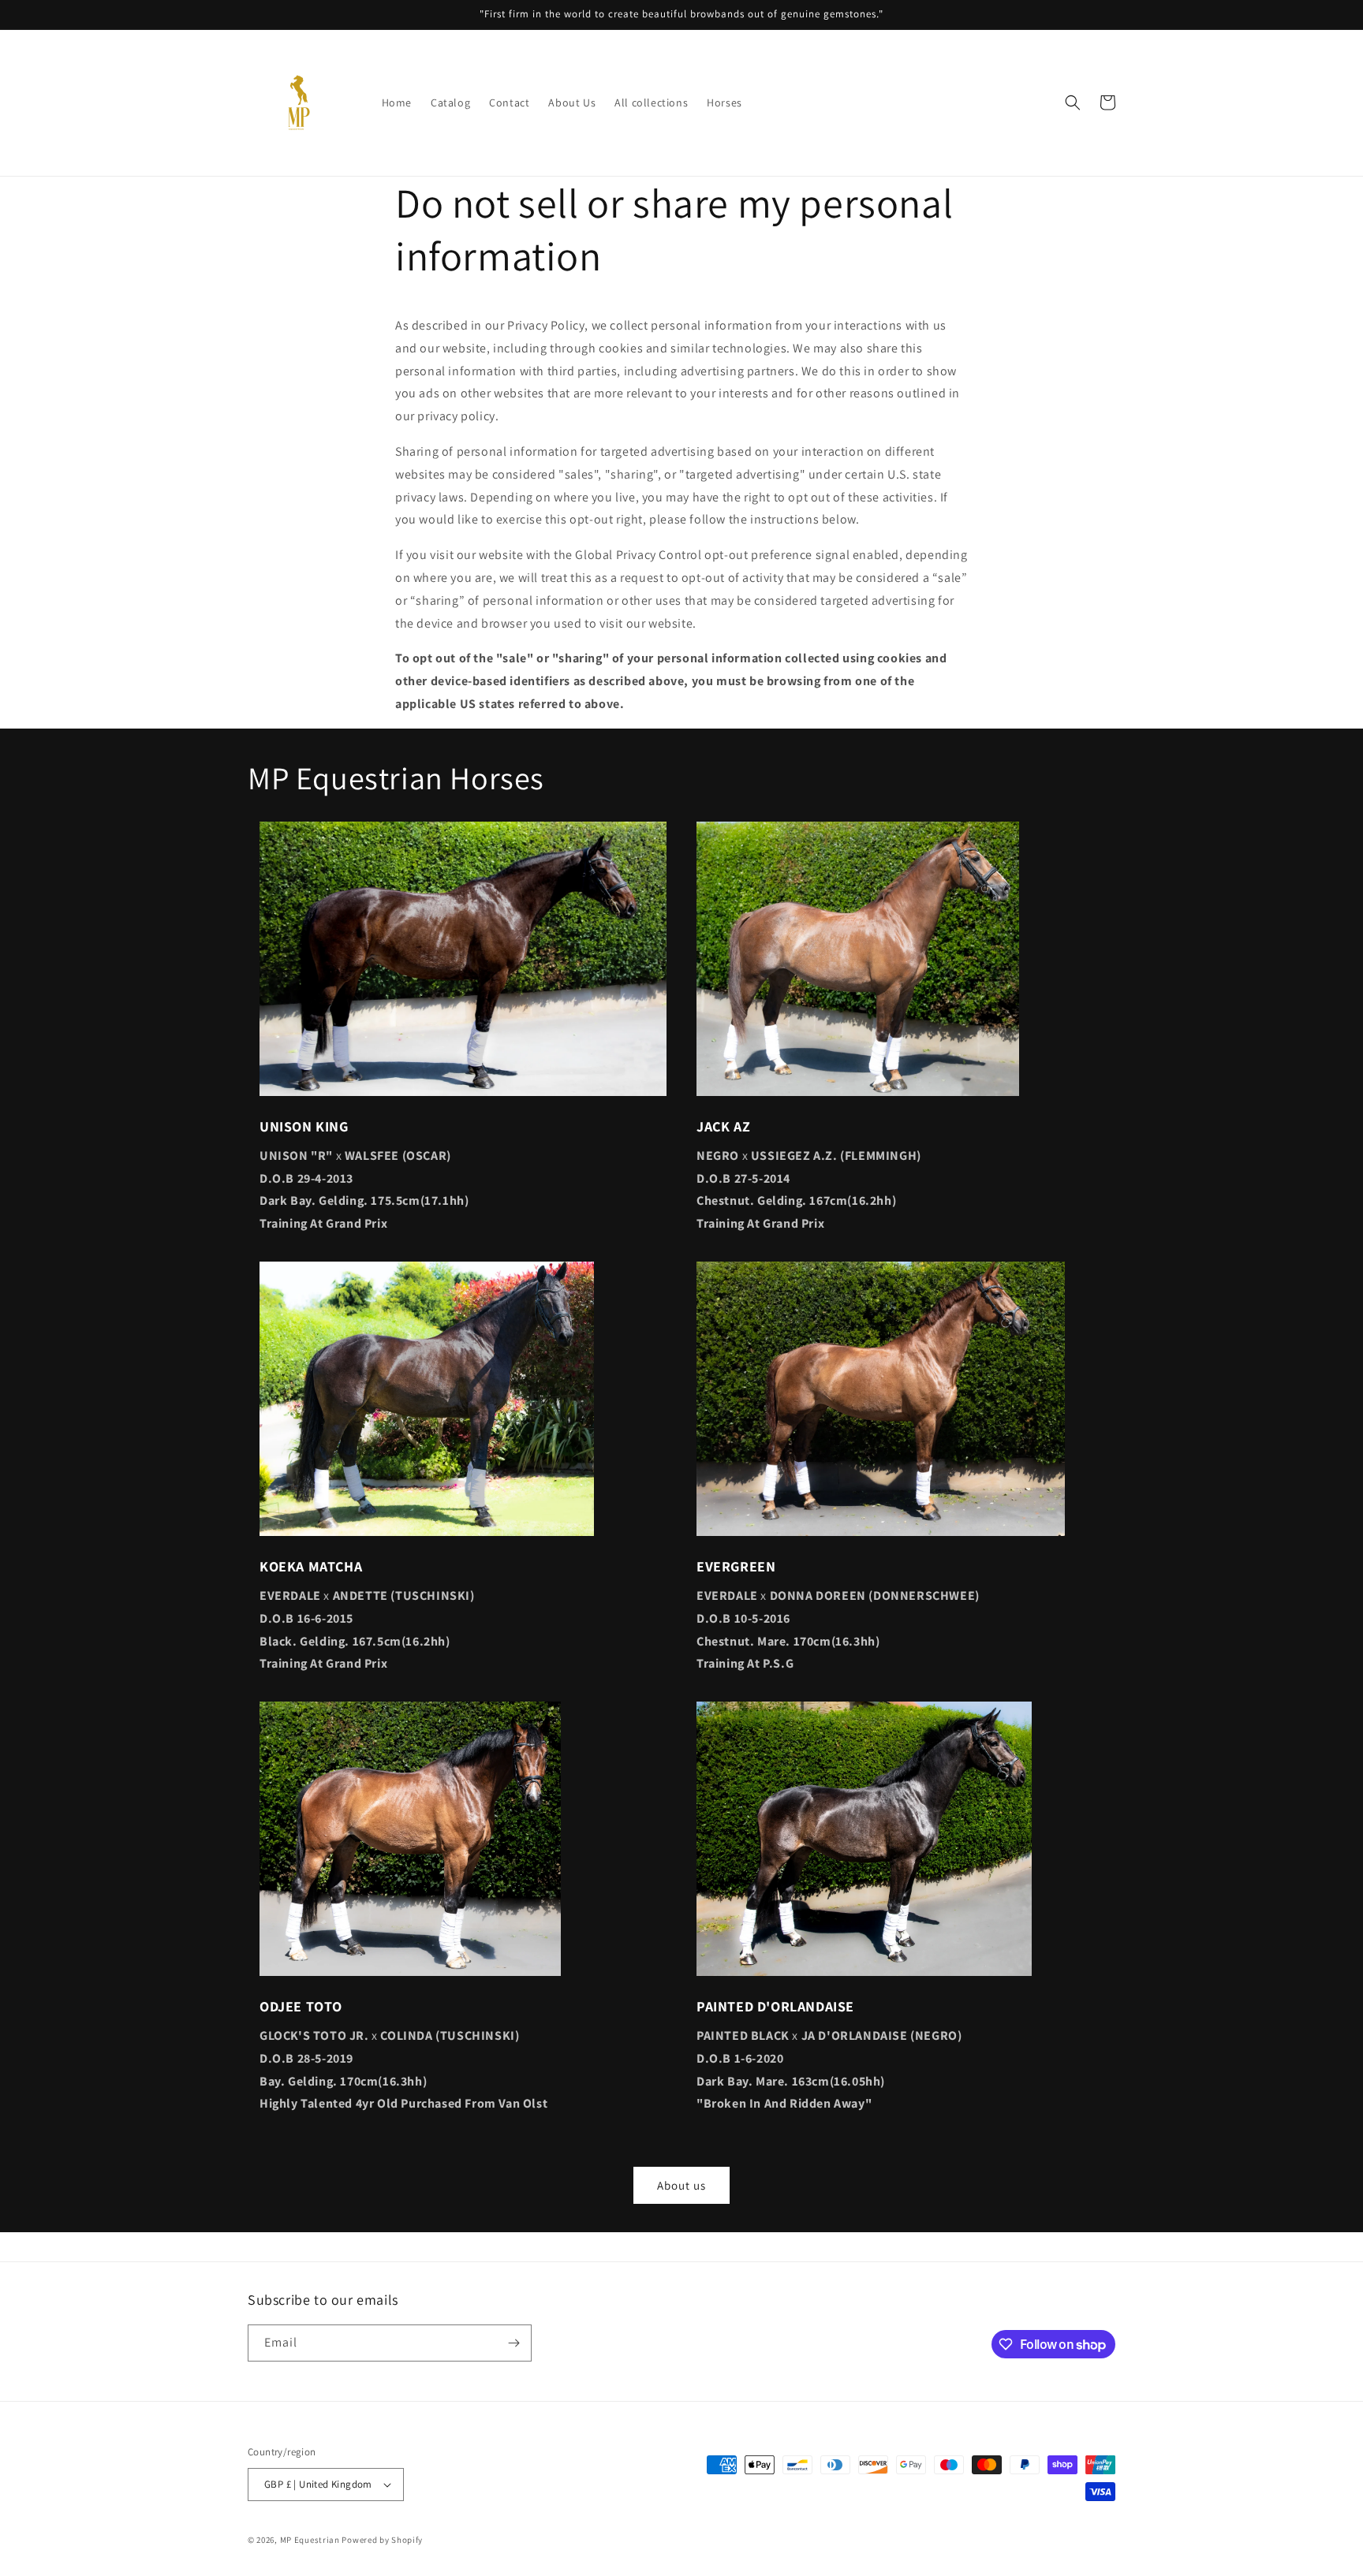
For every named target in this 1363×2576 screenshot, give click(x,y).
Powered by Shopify (382, 2540)
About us (681, 2185)
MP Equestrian (311, 2540)
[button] (1073, 103)
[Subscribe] (513, 2343)
